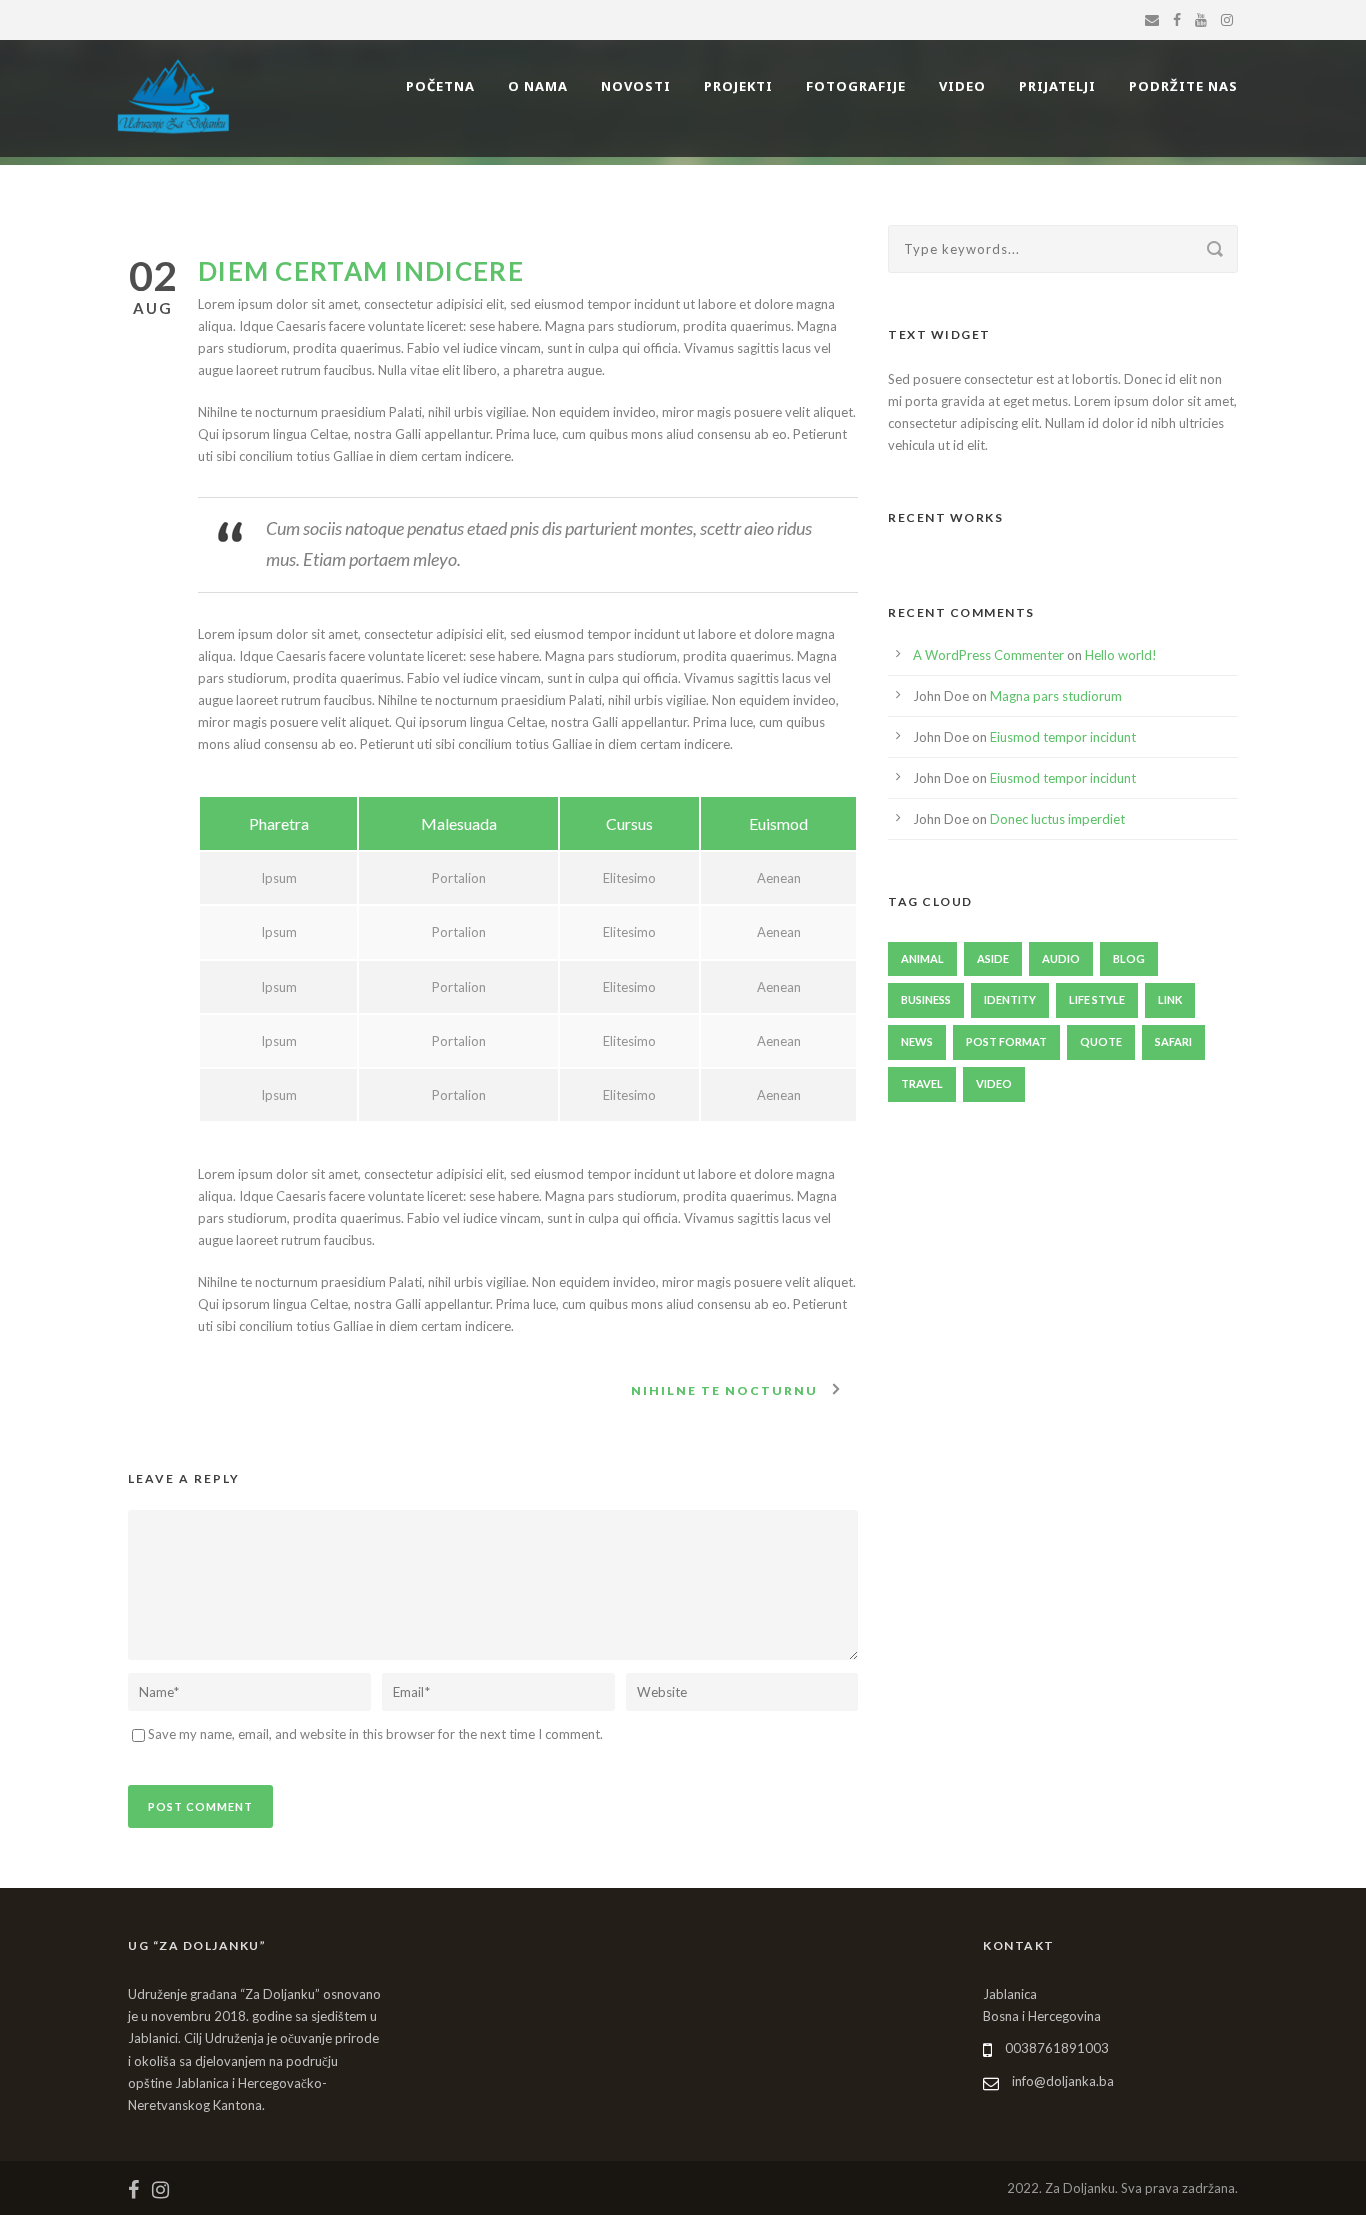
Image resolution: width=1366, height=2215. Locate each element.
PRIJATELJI (1057, 86)
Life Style (1097, 999)
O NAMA (538, 86)
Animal (922, 958)
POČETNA (440, 86)
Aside (993, 958)
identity (1010, 999)
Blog (1129, 958)
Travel (922, 1083)
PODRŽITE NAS (1183, 86)
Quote (1101, 1041)
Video (994, 1083)
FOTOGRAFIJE (856, 86)
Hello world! (1121, 655)
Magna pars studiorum (1056, 696)
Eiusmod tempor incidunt (1063, 737)
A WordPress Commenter (988, 655)
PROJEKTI (738, 86)
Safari (1173, 1041)
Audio (1061, 958)
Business (926, 999)
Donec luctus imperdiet (1057, 819)
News (917, 1041)
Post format (1006, 1041)
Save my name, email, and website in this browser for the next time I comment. (375, 1734)
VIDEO (962, 86)
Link (1170, 999)
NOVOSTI (636, 86)
